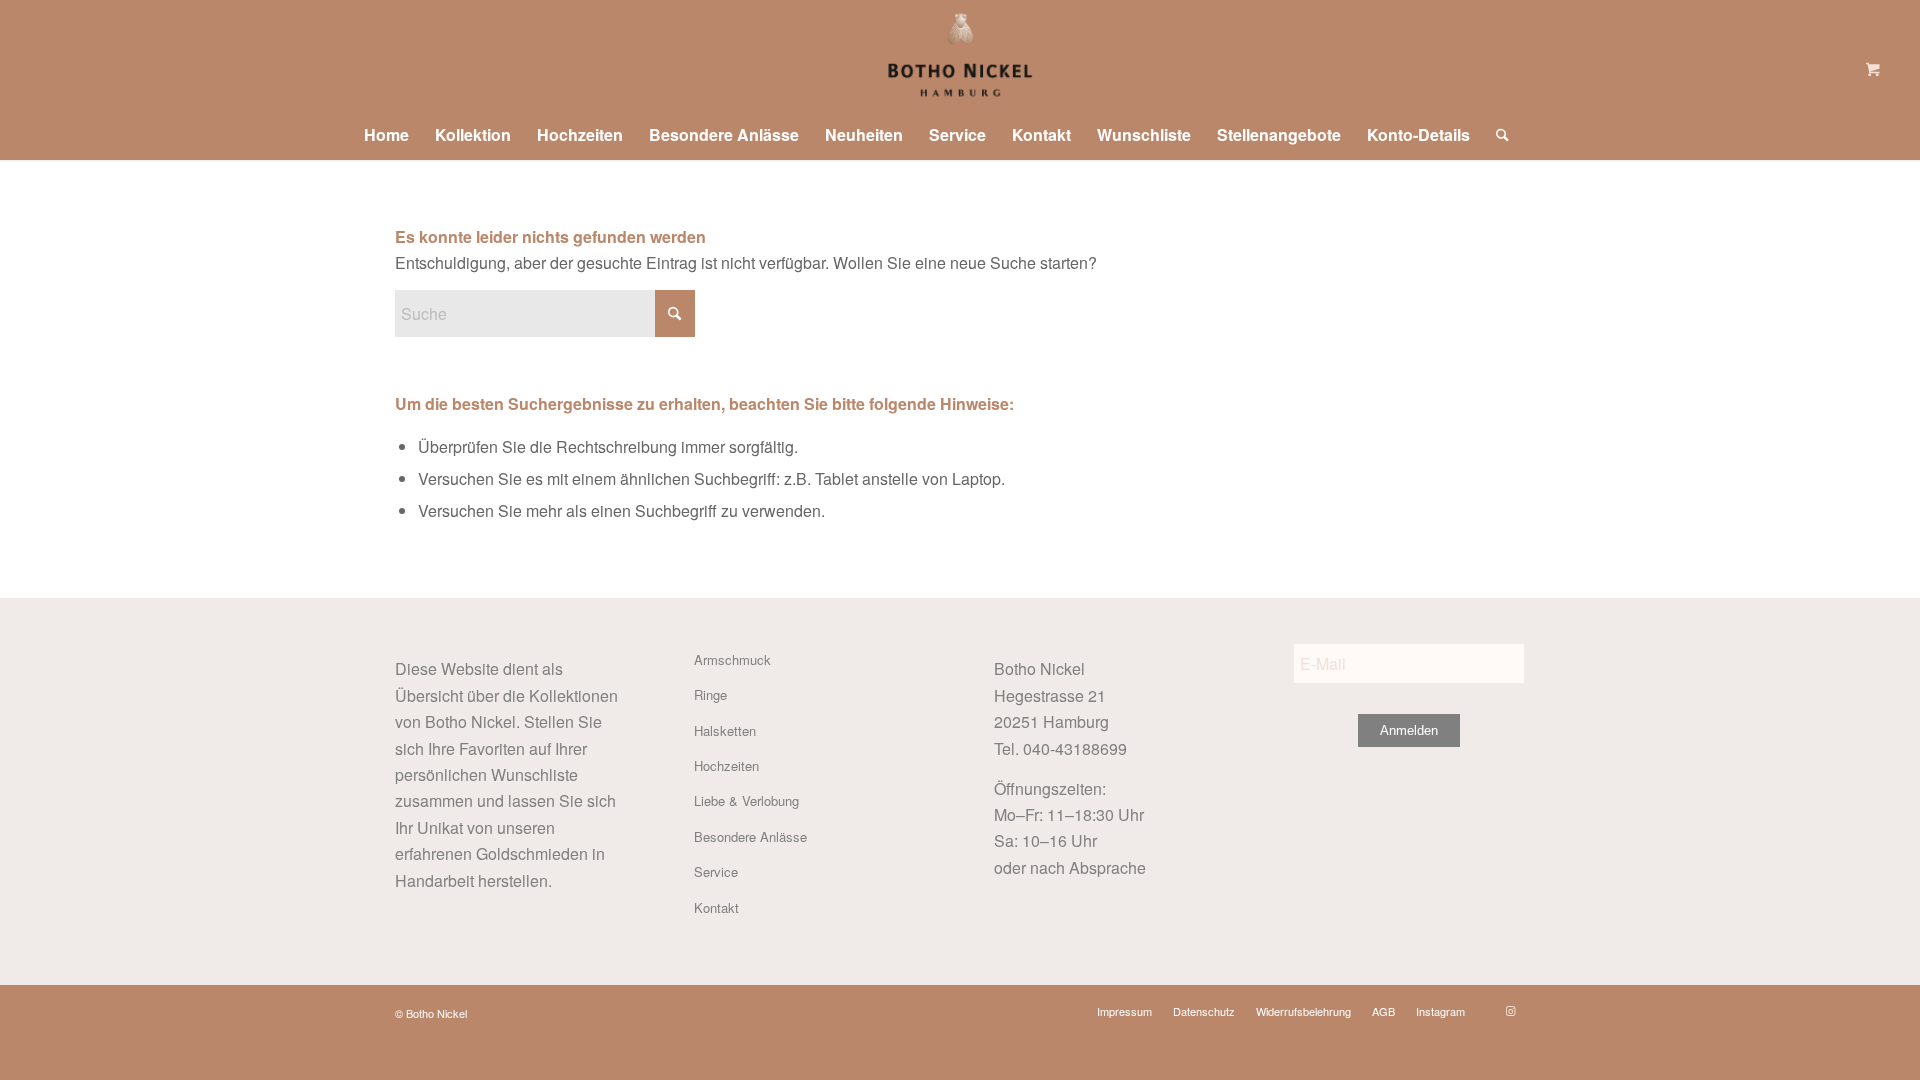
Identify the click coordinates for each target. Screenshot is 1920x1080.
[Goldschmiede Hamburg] (959, 55)
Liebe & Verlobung (746, 800)
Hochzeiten (726, 765)
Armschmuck (732, 659)
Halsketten (725, 730)
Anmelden (1409, 730)
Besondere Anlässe (750, 836)
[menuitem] (386, 135)
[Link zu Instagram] (1510, 1010)
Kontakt (716, 907)
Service (716, 871)
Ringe (710, 694)
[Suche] (1496, 135)
